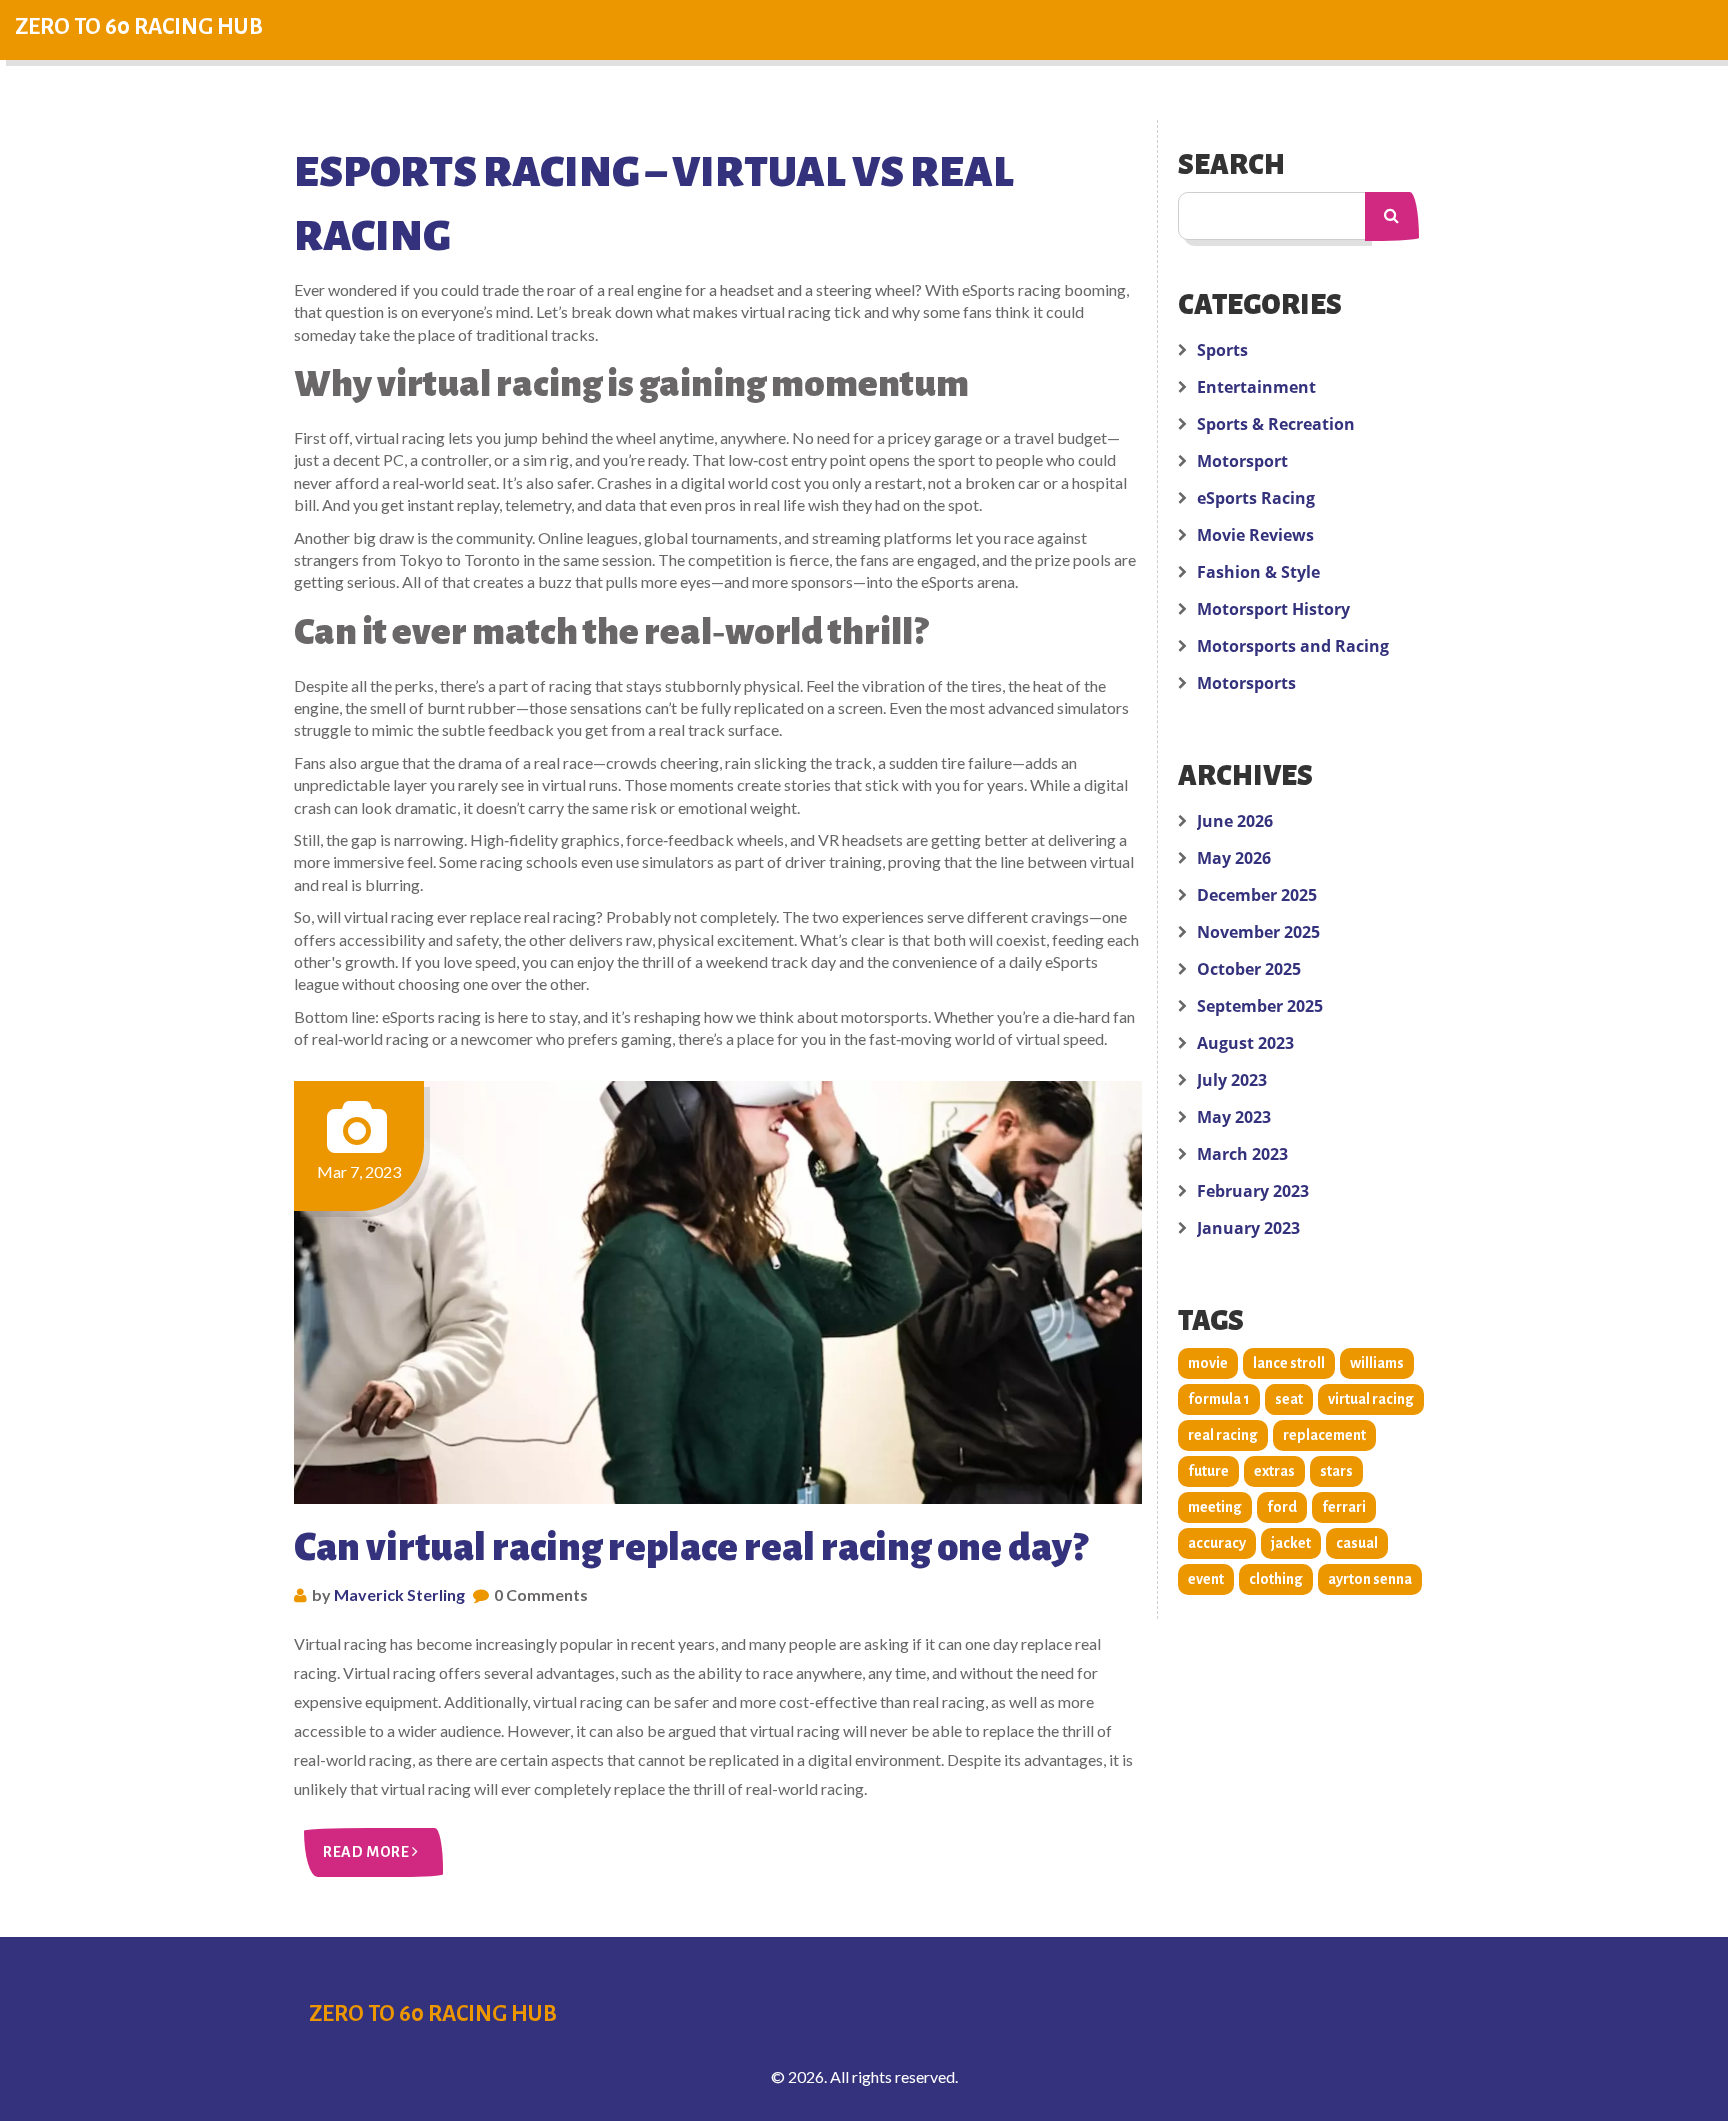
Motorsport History (1273, 609)
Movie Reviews (1255, 535)
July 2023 (1232, 1080)
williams (1377, 1363)
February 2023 (1253, 1191)
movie (1208, 1363)
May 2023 (1234, 1117)
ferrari (1344, 1507)
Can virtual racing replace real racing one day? (690, 1547)
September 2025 (1260, 1006)
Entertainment (1256, 387)
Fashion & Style (1258, 572)
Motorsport (1242, 461)
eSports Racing (1256, 498)
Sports (1222, 350)
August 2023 (1245, 1043)
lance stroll (1289, 1363)
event (1206, 1579)
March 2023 (1242, 1154)
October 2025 (1249, 969)
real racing (1223, 1435)
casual (1357, 1543)
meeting (1215, 1507)
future (1208, 1471)
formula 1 (1219, 1399)
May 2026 (1234, 858)
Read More (367, 1852)
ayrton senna (1370, 1579)
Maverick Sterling (399, 1594)
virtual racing (1371, 1399)
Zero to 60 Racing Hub (139, 27)
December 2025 (1257, 895)
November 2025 (1258, 932)
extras (1274, 1471)
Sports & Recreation (1276, 424)
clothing (1276, 1579)
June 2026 (1235, 821)
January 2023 (1248, 1228)
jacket (1291, 1543)
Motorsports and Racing (1293, 646)
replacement (1324, 1435)
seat (1289, 1399)
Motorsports (1246, 683)
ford (1282, 1507)
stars (1336, 1471)
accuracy (1217, 1543)
